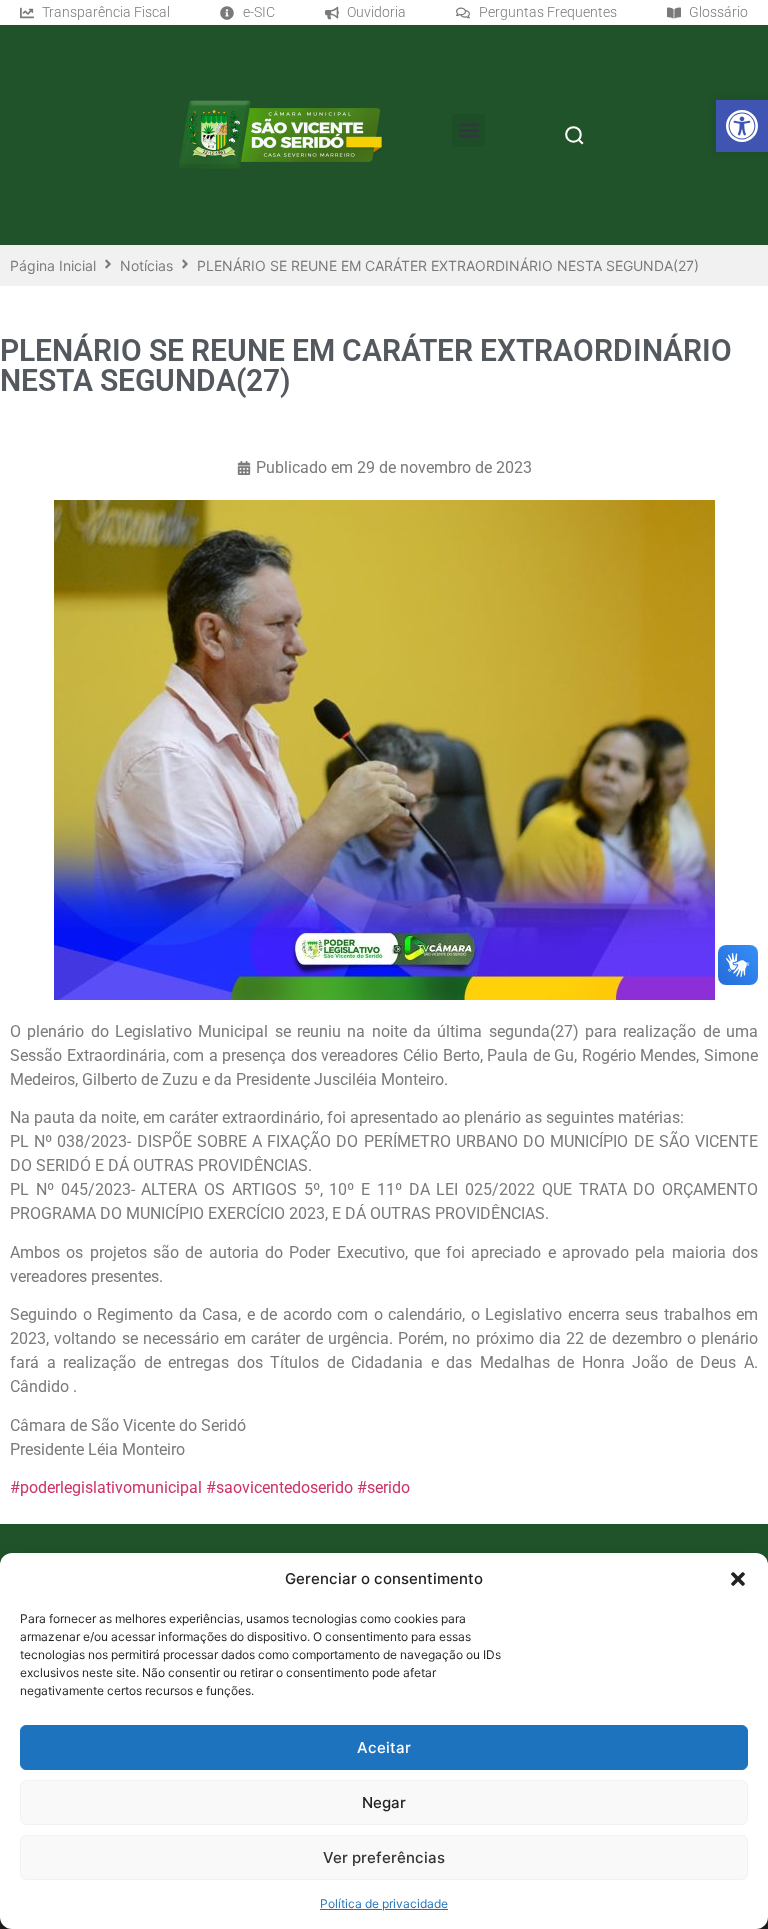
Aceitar (384, 1747)
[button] (742, 126)
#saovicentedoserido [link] (279, 1487)
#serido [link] (383, 1487)
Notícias (146, 265)
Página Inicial (53, 265)
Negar (384, 1802)
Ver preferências (384, 1857)
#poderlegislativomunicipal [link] (106, 1487)
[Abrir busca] (574, 135)
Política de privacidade (384, 1903)
